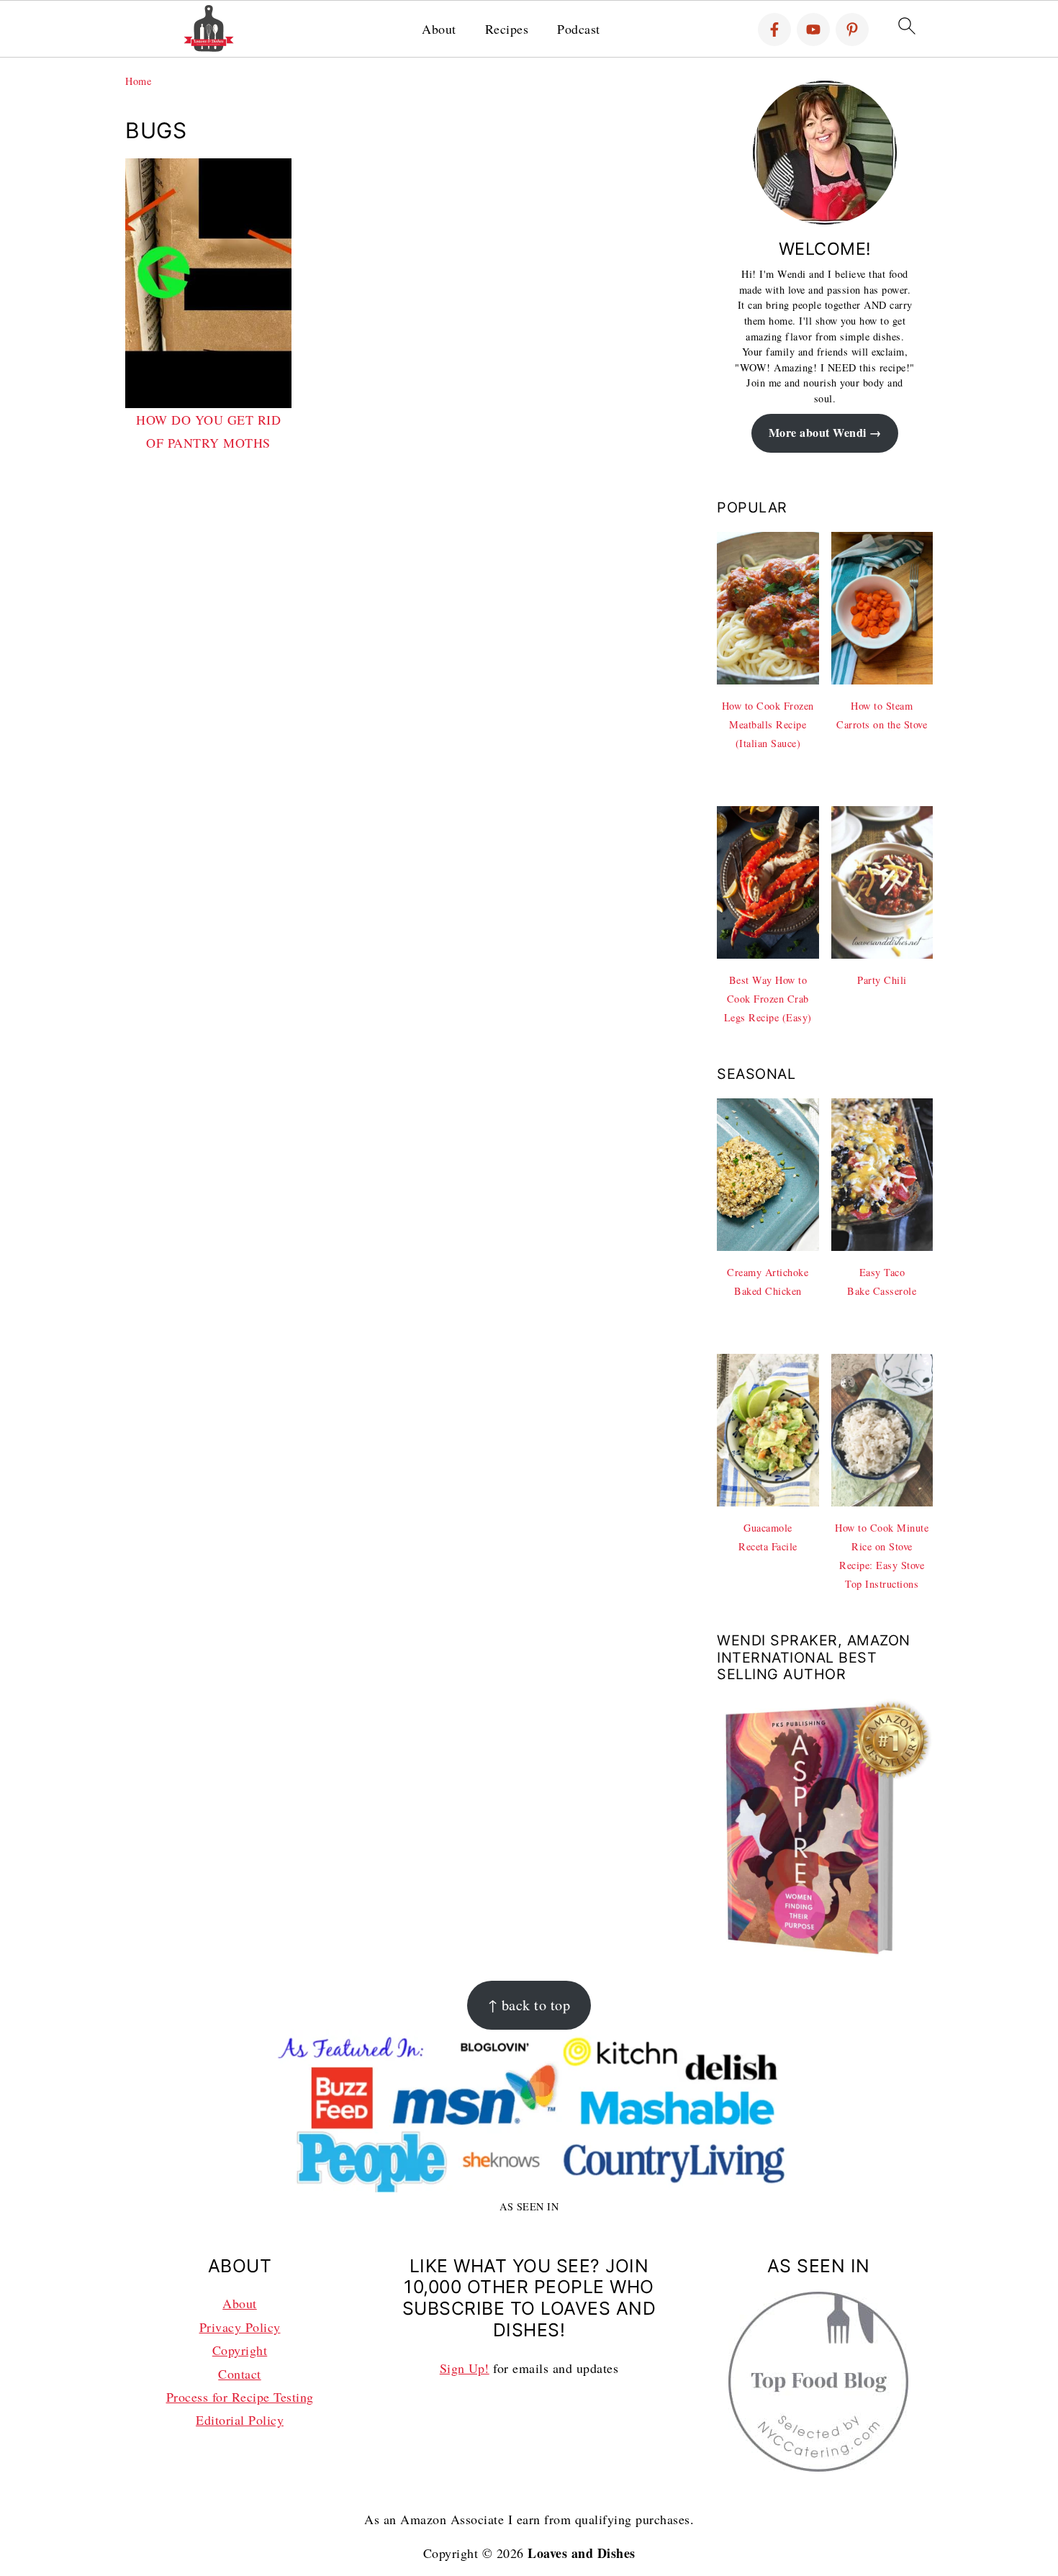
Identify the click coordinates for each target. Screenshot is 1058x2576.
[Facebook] (774, 30)
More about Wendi (818, 433)
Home (138, 81)
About (439, 30)
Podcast (579, 30)
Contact (240, 2374)
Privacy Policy (240, 2327)
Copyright (240, 2350)
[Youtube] (813, 30)
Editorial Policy (240, 2420)
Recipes (507, 30)
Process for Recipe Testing (240, 2397)
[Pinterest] (852, 30)
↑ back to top (529, 2005)
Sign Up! (465, 2368)
